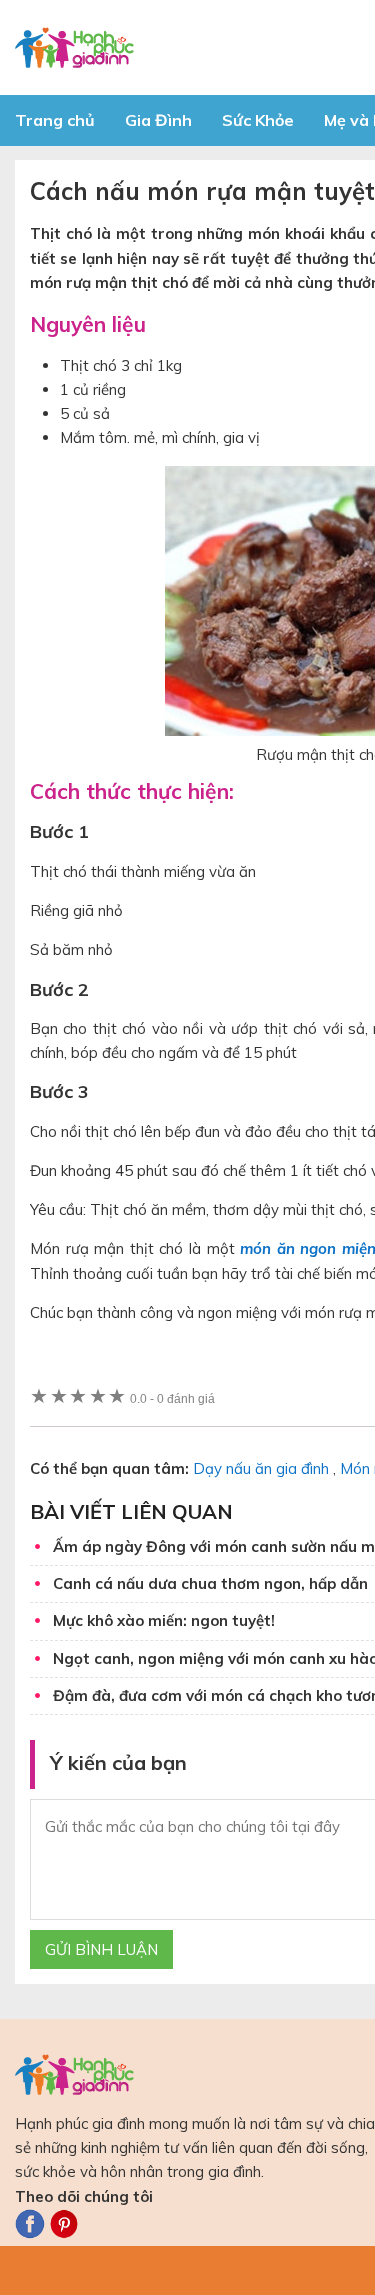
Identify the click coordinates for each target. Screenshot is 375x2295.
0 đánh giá (172, 1398)
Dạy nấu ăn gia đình (261, 1468)
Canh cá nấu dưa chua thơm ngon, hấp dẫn (210, 1583)
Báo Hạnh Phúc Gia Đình (195, 47)
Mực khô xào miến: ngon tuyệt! (164, 1620)
